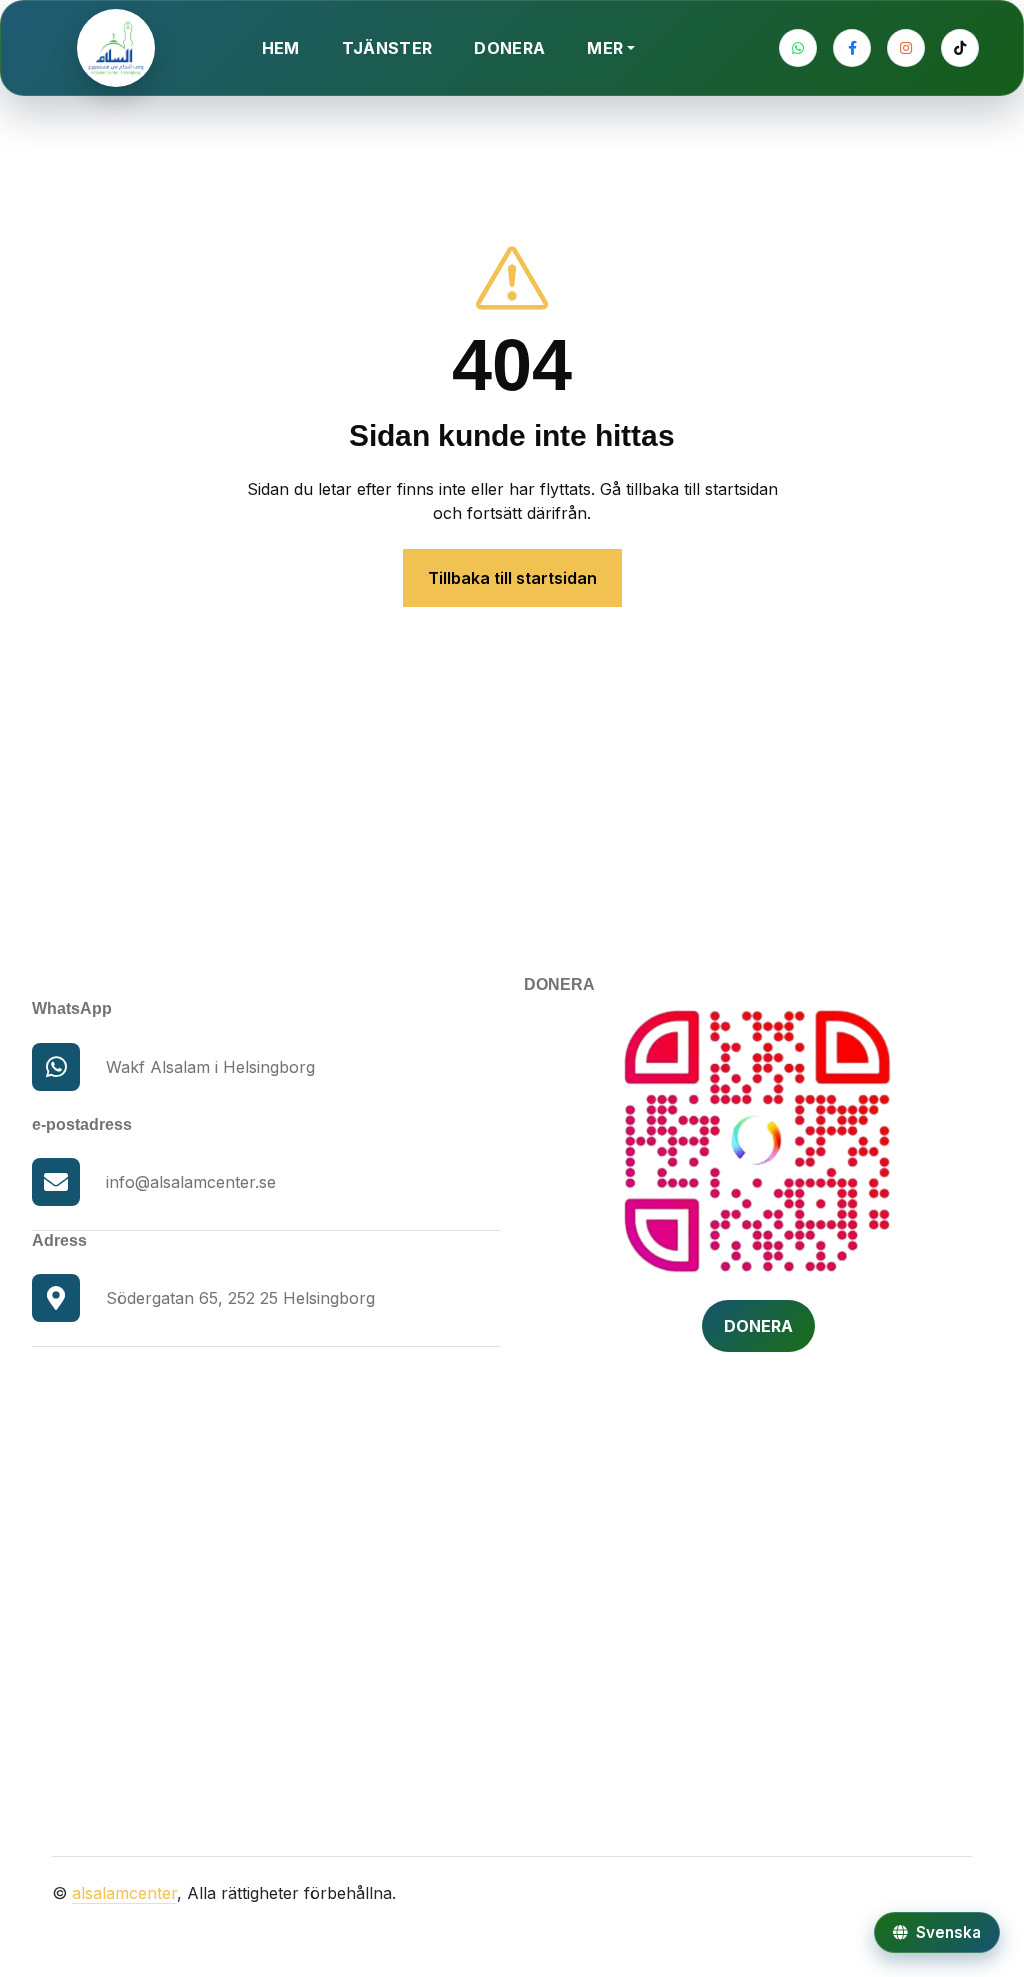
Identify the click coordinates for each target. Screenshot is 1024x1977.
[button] (937, 1932)
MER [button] (605, 48)
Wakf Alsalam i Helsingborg (210, 1067)
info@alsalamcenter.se (191, 1182)
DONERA (509, 48)
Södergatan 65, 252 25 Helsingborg (240, 1298)
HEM (281, 48)
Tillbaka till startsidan (512, 578)
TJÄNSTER (387, 48)
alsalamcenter (124, 1893)
